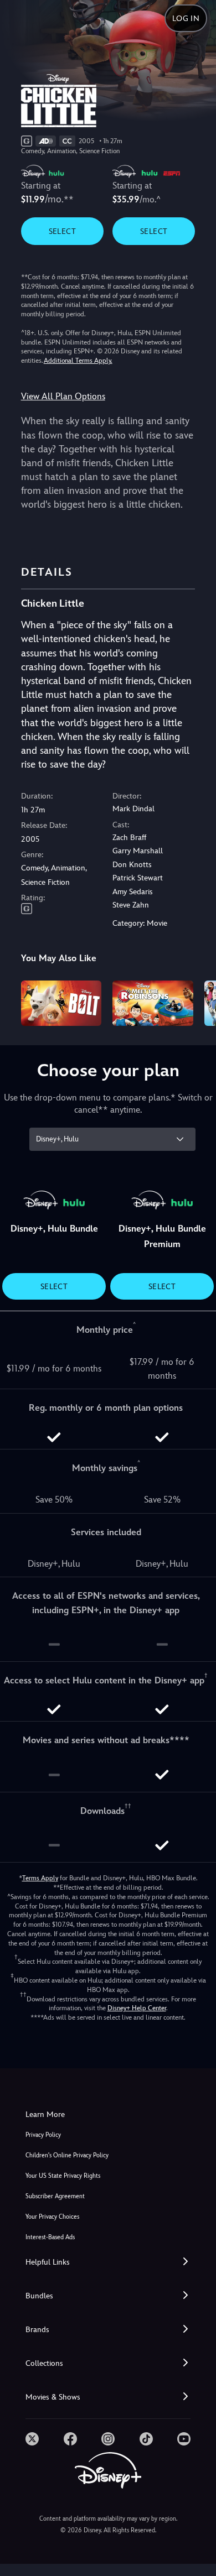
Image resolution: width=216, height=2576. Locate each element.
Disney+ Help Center (137, 2008)
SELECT (62, 231)
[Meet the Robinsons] (153, 1003)
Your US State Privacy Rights (63, 2176)
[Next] (197, 1002)
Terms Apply (40, 1878)
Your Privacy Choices (52, 2217)
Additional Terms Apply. (78, 361)
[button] (108, 2262)
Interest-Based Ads (50, 2237)
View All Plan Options (63, 396)
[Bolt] (61, 1003)
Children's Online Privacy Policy (67, 2155)
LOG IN (186, 18)
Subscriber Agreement (55, 2196)
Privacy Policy (43, 2135)
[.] (32, 2439)
